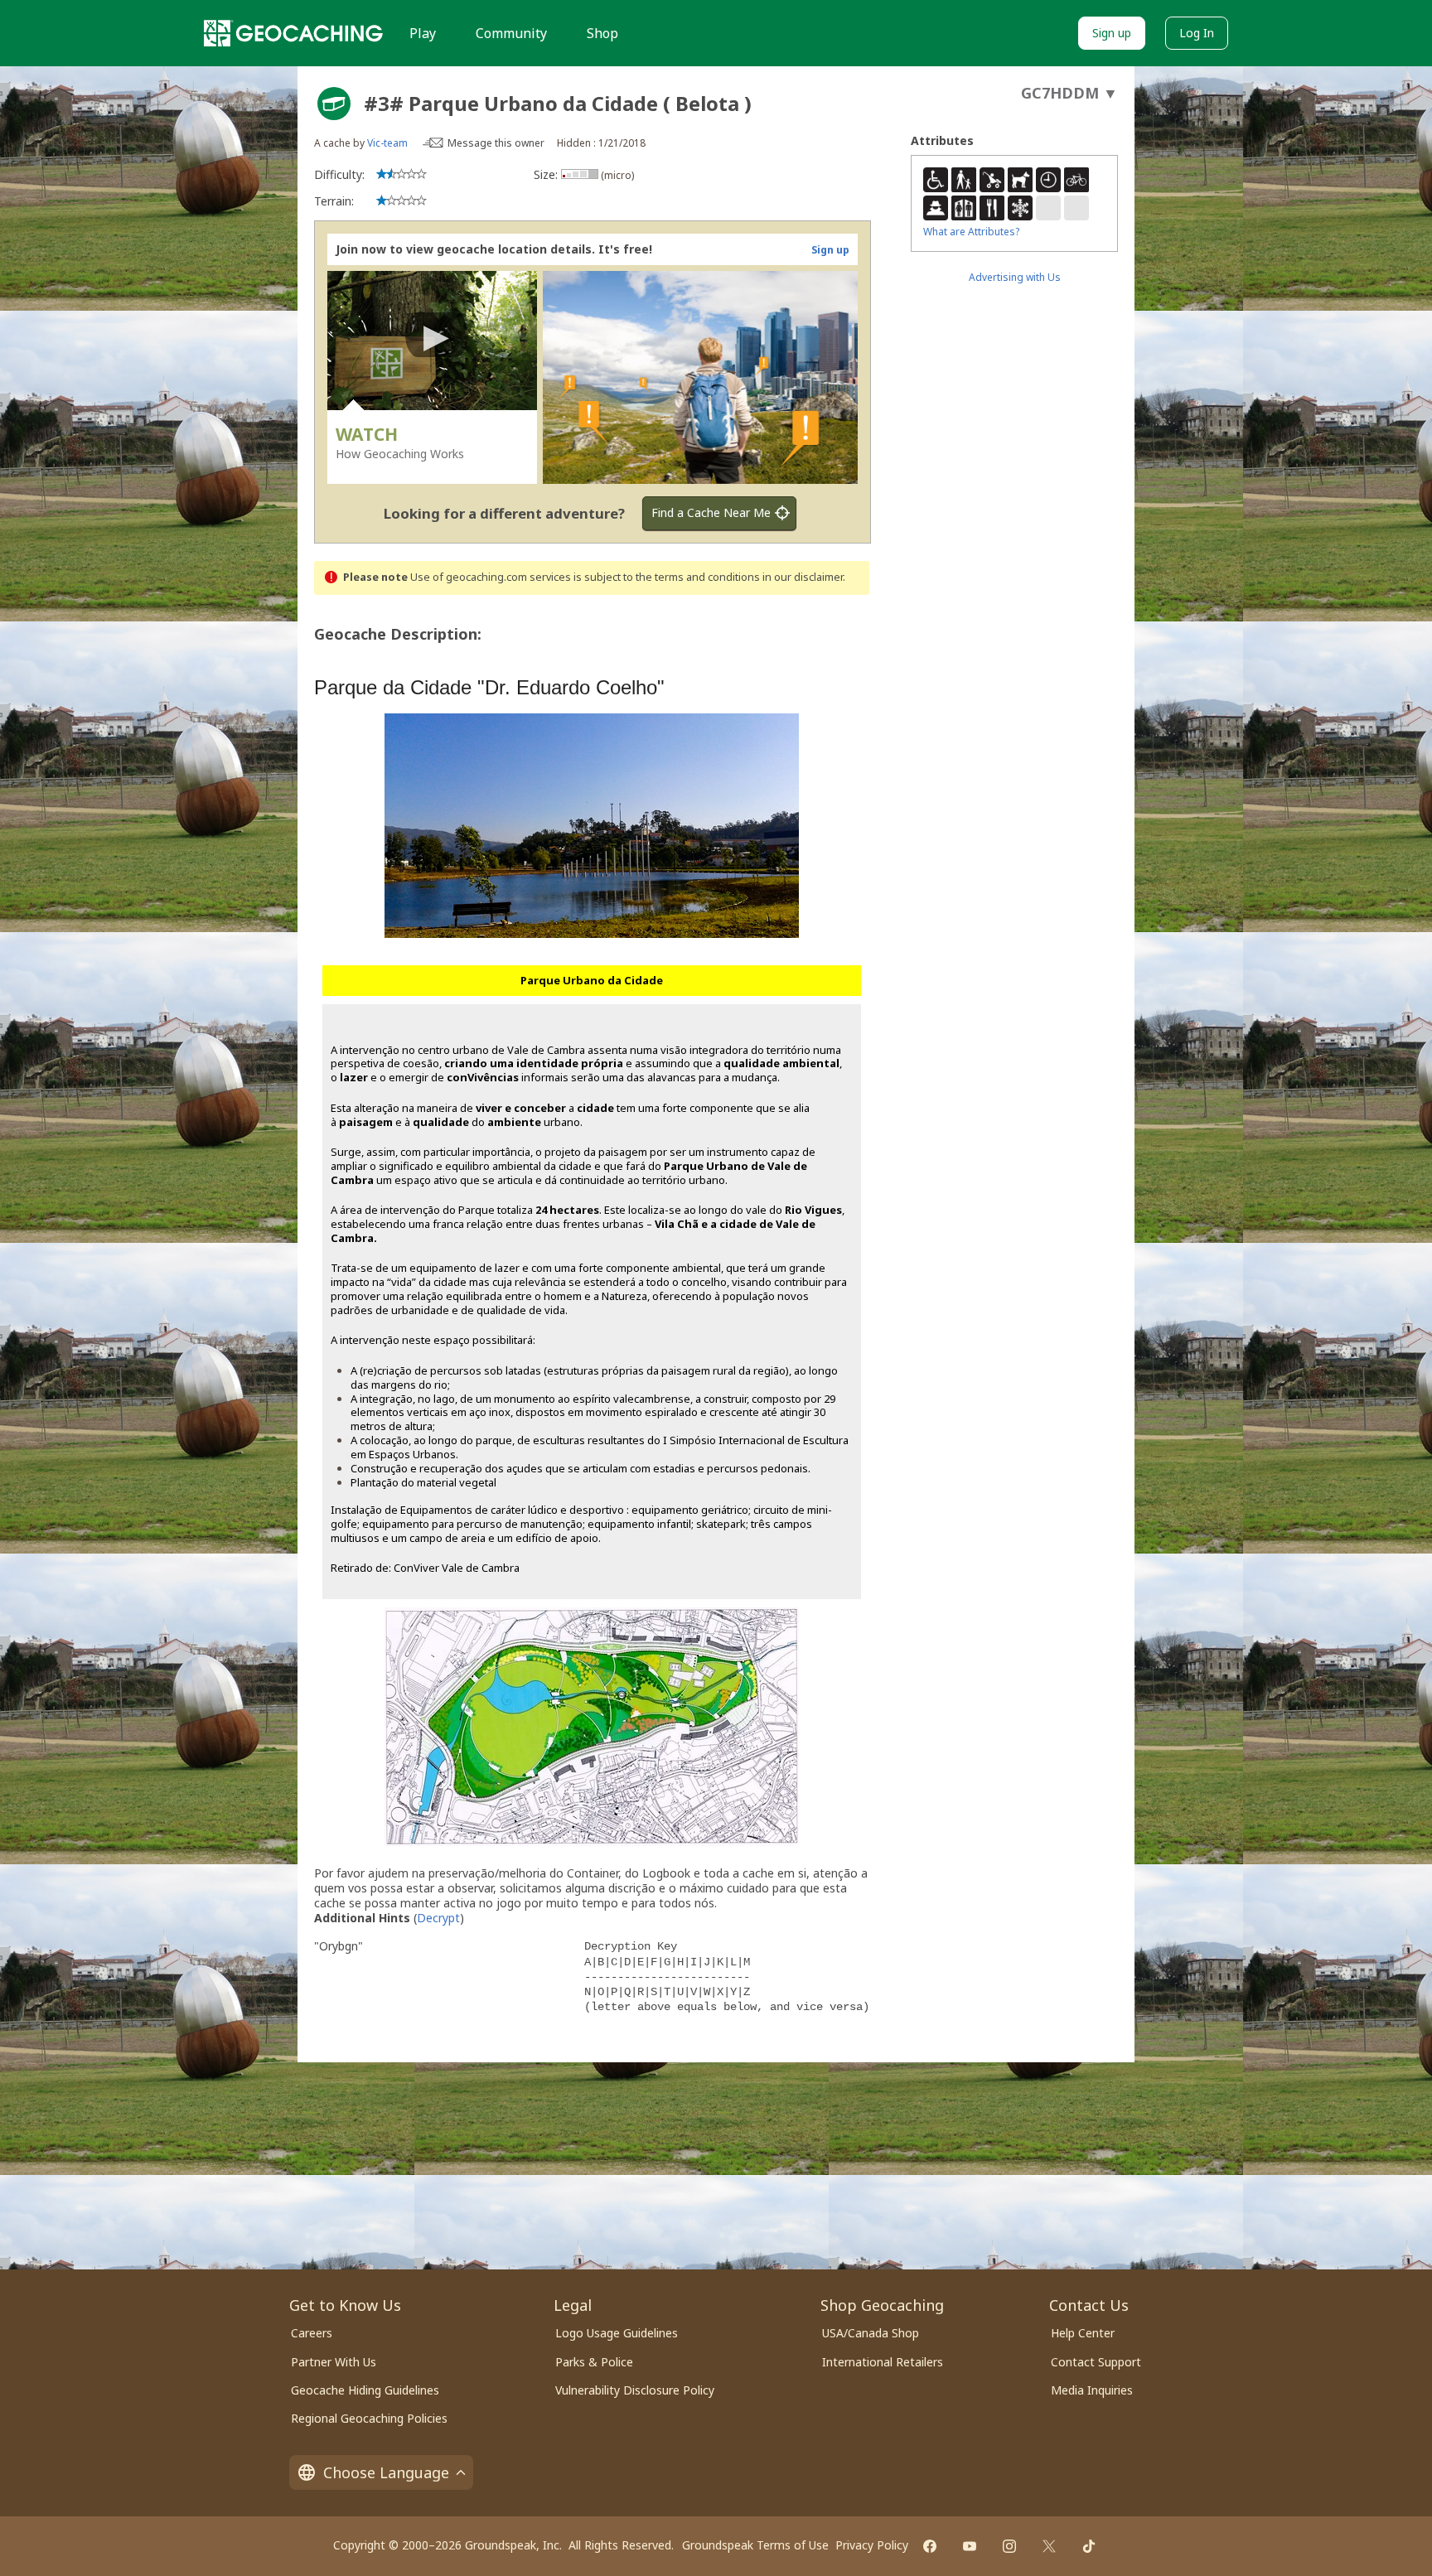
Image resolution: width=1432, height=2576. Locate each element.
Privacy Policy (872, 2545)
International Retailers (883, 2362)
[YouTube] (970, 2546)
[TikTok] (1089, 2546)
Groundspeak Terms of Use (755, 2545)
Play (423, 33)
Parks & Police (594, 2362)
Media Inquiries (1092, 2390)
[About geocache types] (334, 104)
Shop (602, 33)
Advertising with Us (1015, 277)
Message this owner (496, 143)
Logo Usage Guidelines (617, 2333)
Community (511, 33)
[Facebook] (930, 2546)
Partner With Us (334, 2362)
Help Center (1083, 2333)
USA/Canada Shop (871, 2333)
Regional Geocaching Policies (369, 2418)
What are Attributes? (971, 232)
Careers (312, 2333)
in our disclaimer (803, 577)
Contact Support (1096, 2362)
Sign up (1112, 33)
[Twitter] (1049, 2546)
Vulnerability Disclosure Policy (635, 2390)
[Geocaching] (293, 33)
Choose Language (386, 2472)
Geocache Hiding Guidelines (365, 2390)
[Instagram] (1009, 2546)
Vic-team (387, 143)
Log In (1197, 33)
